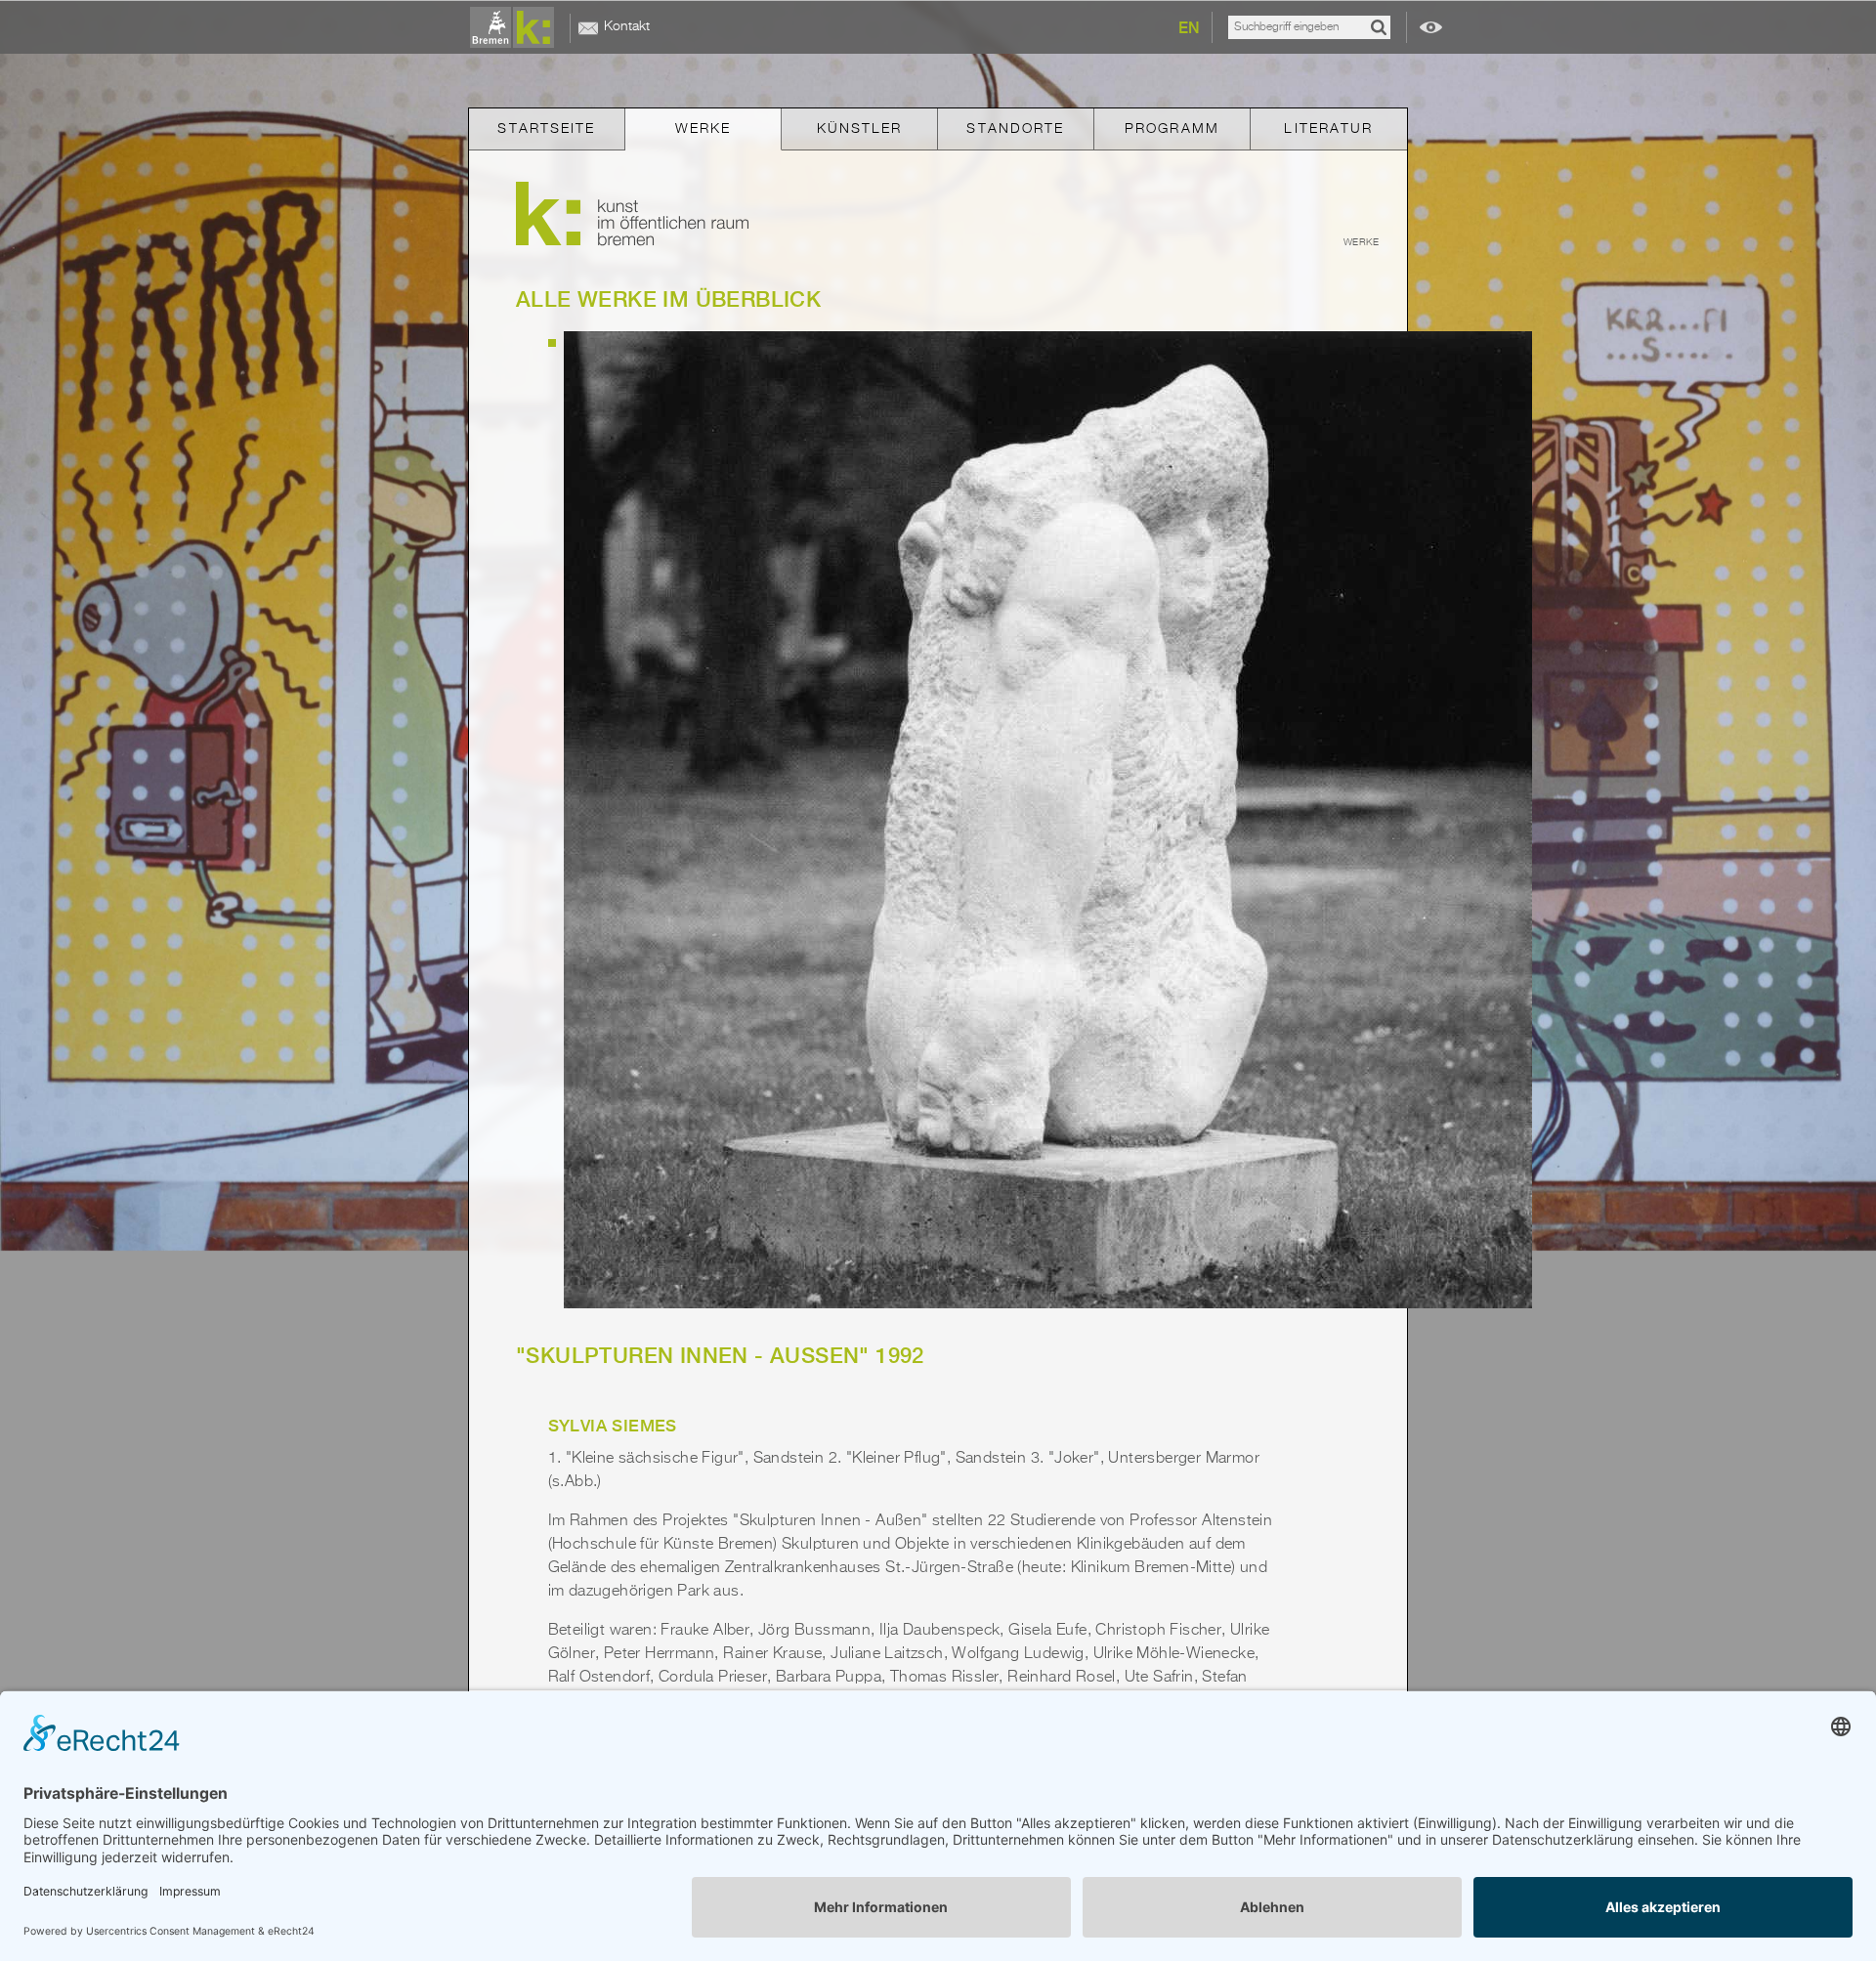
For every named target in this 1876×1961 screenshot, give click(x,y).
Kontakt (627, 26)
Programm (1172, 129)
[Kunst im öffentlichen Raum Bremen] (516, 28)
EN (1189, 28)
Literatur (1328, 129)
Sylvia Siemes (613, 1426)
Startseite (546, 129)
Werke (703, 129)
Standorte (1015, 129)
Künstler (860, 129)
